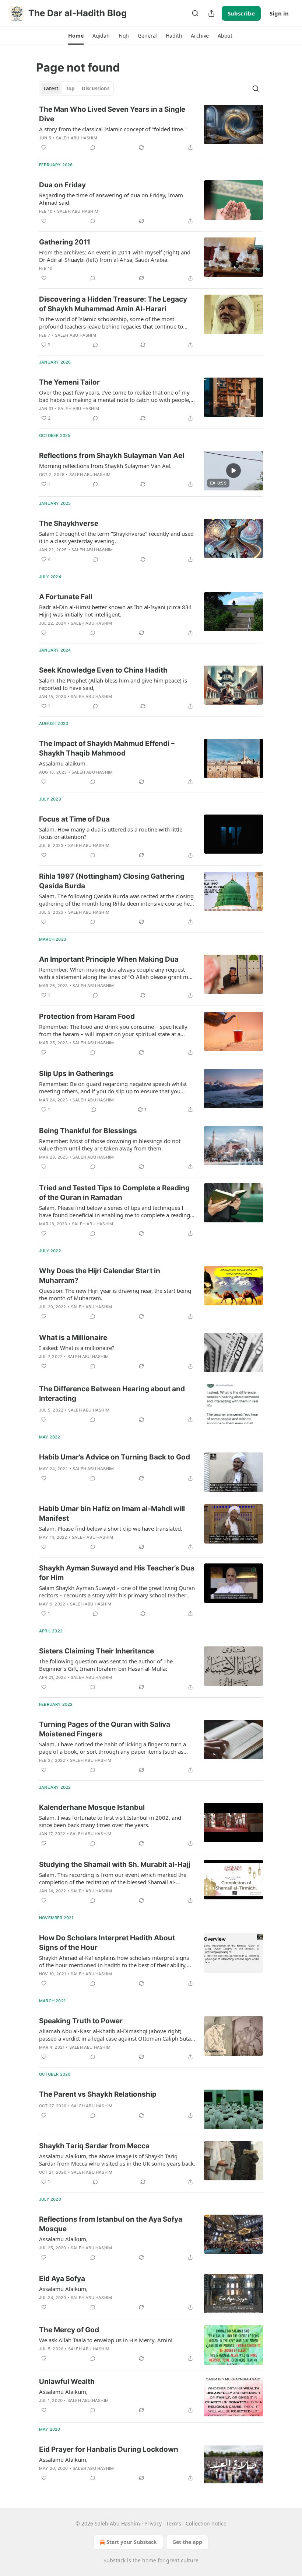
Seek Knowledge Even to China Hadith (103, 670)
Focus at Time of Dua (74, 819)
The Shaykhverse (69, 523)
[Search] (195, 13)
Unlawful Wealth (67, 2381)
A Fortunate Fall (66, 597)
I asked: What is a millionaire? (77, 1348)
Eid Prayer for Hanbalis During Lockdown (109, 2449)
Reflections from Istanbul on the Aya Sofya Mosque (111, 2224)
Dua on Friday (62, 185)
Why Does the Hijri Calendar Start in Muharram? (100, 1276)
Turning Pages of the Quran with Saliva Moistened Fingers (105, 1729)
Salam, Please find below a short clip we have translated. (111, 1528)
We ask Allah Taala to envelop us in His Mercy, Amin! (106, 2340)
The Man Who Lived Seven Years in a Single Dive (112, 114)
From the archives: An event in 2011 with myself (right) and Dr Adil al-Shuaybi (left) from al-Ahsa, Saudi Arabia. (115, 256)
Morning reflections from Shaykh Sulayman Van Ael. (105, 466)
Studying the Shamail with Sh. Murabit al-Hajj (115, 1865)
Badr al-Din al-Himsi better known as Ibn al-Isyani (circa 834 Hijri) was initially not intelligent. (115, 611)
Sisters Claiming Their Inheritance (96, 1651)
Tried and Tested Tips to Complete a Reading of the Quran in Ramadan (114, 1193)
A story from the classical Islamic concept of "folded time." (113, 129)
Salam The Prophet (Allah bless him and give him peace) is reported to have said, (113, 684)
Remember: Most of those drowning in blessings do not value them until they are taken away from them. (110, 1145)
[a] (233, 471)
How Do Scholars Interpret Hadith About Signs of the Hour (107, 1943)
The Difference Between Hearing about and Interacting (112, 1394)
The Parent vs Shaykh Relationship (98, 2094)
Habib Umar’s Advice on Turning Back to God (115, 1457)
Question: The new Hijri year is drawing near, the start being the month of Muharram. (115, 1294)
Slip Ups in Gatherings (76, 1074)
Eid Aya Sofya (62, 2279)
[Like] (44, 147)
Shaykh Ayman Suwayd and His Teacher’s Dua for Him (117, 1573)
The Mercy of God (69, 2330)
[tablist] (76, 88)
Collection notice (206, 2523)
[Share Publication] (211, 13)
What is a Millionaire (73, 1338)
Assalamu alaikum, (63, 763)
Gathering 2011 (65, 242)
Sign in (279, 13)
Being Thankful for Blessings (88, 1131)
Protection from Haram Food (87, 1016)
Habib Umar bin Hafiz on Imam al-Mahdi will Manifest (112, 1513)
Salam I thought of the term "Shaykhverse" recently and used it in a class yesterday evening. (116, 537)
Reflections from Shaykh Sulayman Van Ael (112, 456)
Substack (115, 2560)
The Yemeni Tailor (69, 382)
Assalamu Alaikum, (63, 2239)
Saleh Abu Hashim (77, 138)
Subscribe (241, 13)
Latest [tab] (51, 88)
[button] (76, 36)
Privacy (153, 2523)
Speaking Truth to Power (81, 2021)
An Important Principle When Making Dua (109, 959)
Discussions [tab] (96, 88)
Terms (174, 2523)
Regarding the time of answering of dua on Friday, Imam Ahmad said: (111, 199)
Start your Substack (132, 2542)
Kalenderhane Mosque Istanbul (92, 1807)
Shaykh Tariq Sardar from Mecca (94, 2146)
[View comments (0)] (93, 147)
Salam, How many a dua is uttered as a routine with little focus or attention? (111, 833)
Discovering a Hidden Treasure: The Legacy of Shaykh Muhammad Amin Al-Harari (113, 304)
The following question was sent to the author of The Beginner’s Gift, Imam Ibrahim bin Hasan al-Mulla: (106, 1665)
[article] (151, 128)
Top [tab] (70, 88)
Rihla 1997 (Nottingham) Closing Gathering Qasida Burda (112, 881)
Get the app (187, 2542)
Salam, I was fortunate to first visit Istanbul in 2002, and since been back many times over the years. (110, 1821)
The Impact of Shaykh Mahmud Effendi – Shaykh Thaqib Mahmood (107, 748)
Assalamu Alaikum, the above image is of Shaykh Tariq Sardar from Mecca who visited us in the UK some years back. (117, 2160)
